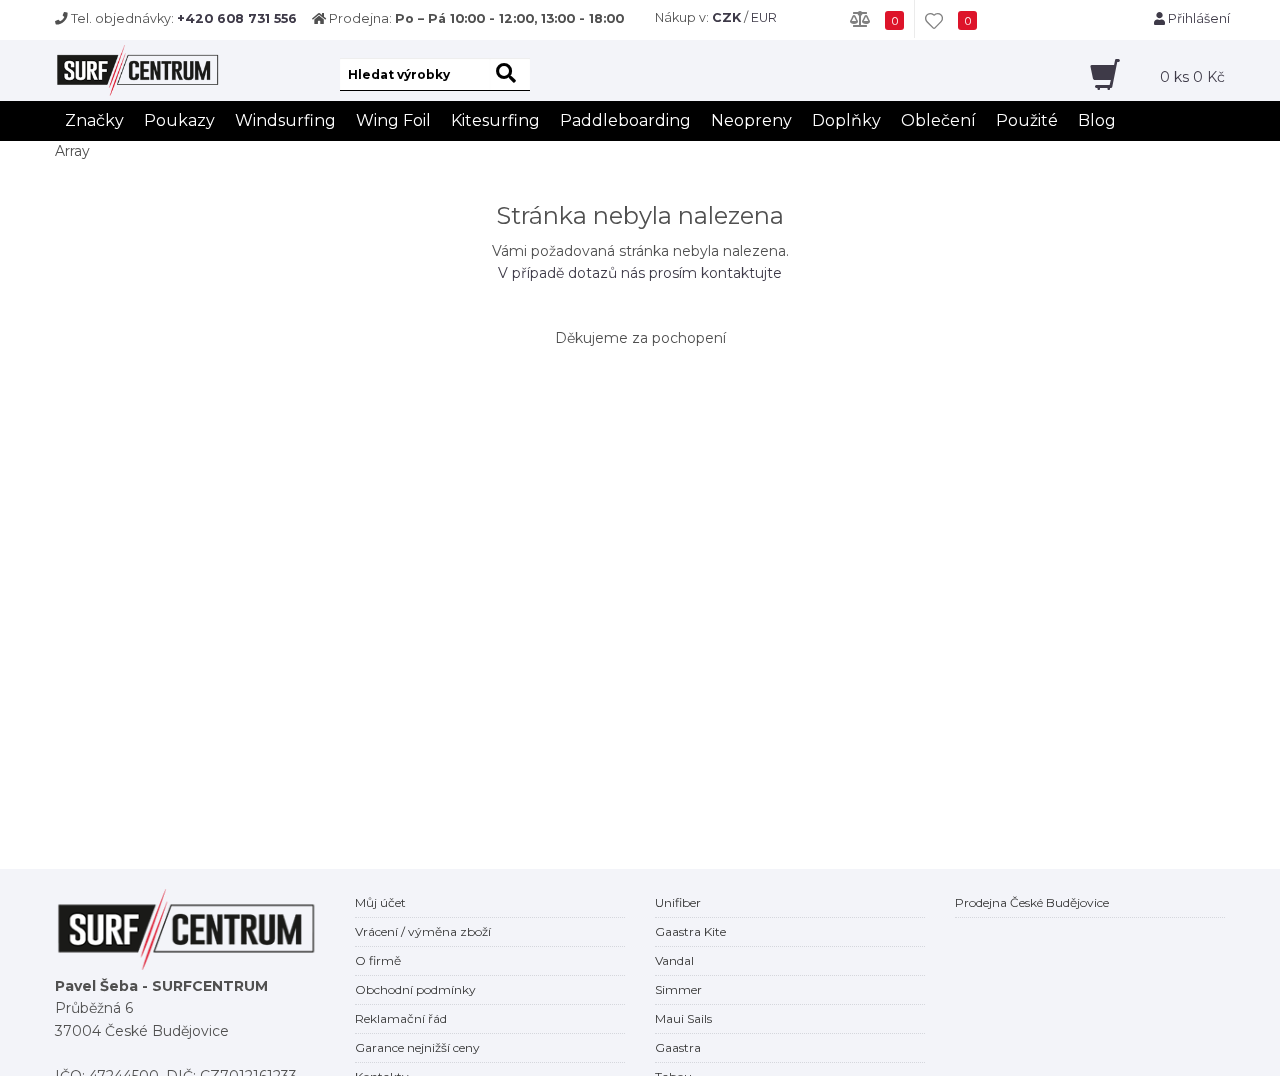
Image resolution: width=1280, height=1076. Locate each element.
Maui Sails (683, 1018)
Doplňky (846, 120)
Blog (1097, 120)
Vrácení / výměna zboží (423, 931)
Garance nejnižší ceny (417, 1047)
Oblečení (938, 120)
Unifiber (678, 902)
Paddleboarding (625, 120)
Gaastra (678, 1047)
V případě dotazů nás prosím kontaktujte (640, 273)
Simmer (678, 989)
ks (1192, 77)
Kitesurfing (495, 120)
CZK (726, 17)
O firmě (378, 960)
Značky (94, 120)
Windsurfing (285, 120)
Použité (1027, 120)
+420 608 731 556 (237, 18)
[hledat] (510, 74)
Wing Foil (393, 120)
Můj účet (380, 902)
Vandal (674, 960)
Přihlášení (1197, 18)
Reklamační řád (401, 1018)
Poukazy (179, 120)
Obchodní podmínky (415, 989)
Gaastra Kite (690, 931)
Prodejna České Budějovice (1032, 902)
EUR (764, 17)
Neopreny (751, 120)
